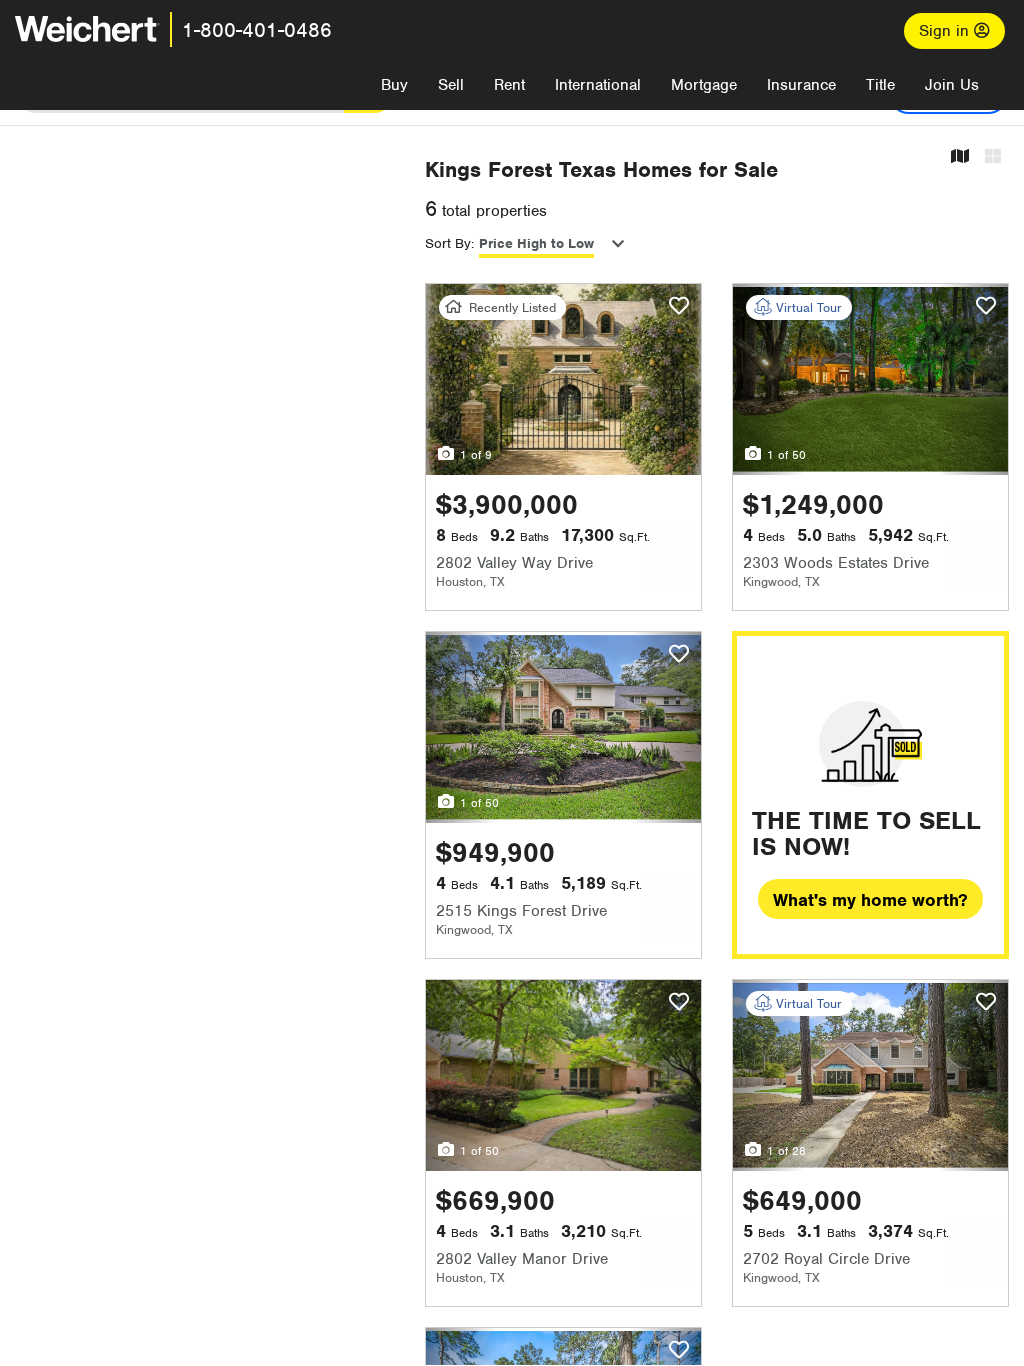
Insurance (801, 85)
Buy (394, 85)
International (598, 85)
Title (880, 85)
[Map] (960, 157)
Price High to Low (536, 243)
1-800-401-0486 (257, 30)
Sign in (946, 31)
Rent (509, 85)
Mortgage (704, 85)
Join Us (952, 85)
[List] (993, 157)
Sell (451, 85)
